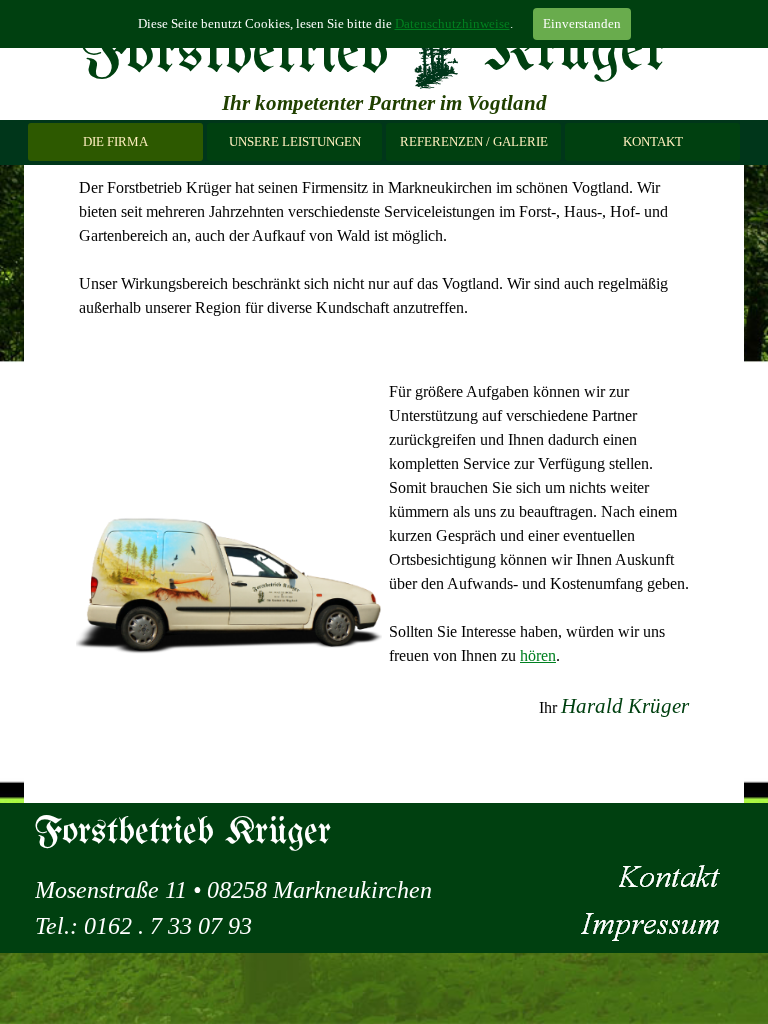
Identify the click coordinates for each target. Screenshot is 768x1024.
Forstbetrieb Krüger (182, 833)
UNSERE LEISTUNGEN (295, 141)
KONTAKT (653, 141)
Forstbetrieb (234, 54)
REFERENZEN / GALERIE (474, 141)
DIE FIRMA (115, 141)
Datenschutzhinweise (452, 23)
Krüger (575, 52)
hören (538, 655)
